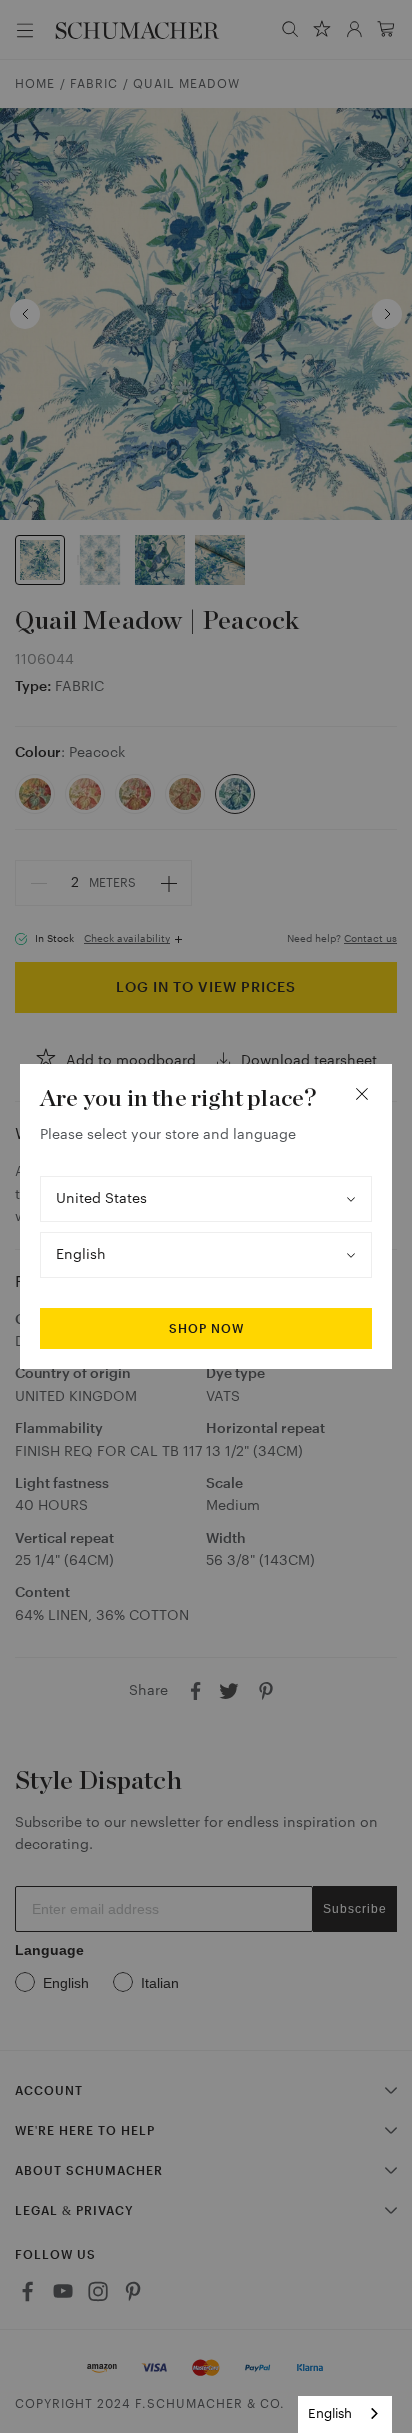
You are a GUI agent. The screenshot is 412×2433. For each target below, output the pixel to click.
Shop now (206, 1329)
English (330, 2413)
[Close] (362, 1094)
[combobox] (345, 2414)
